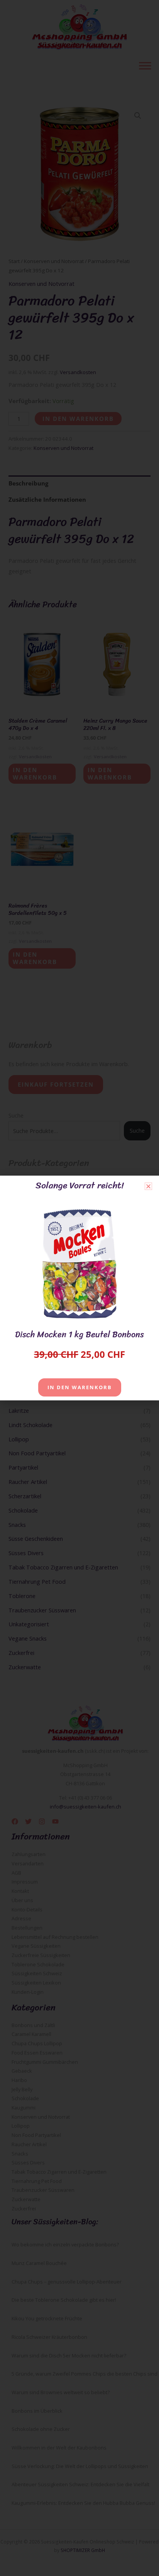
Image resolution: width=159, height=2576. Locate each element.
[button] (148, 1186)
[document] (79, 1288)
